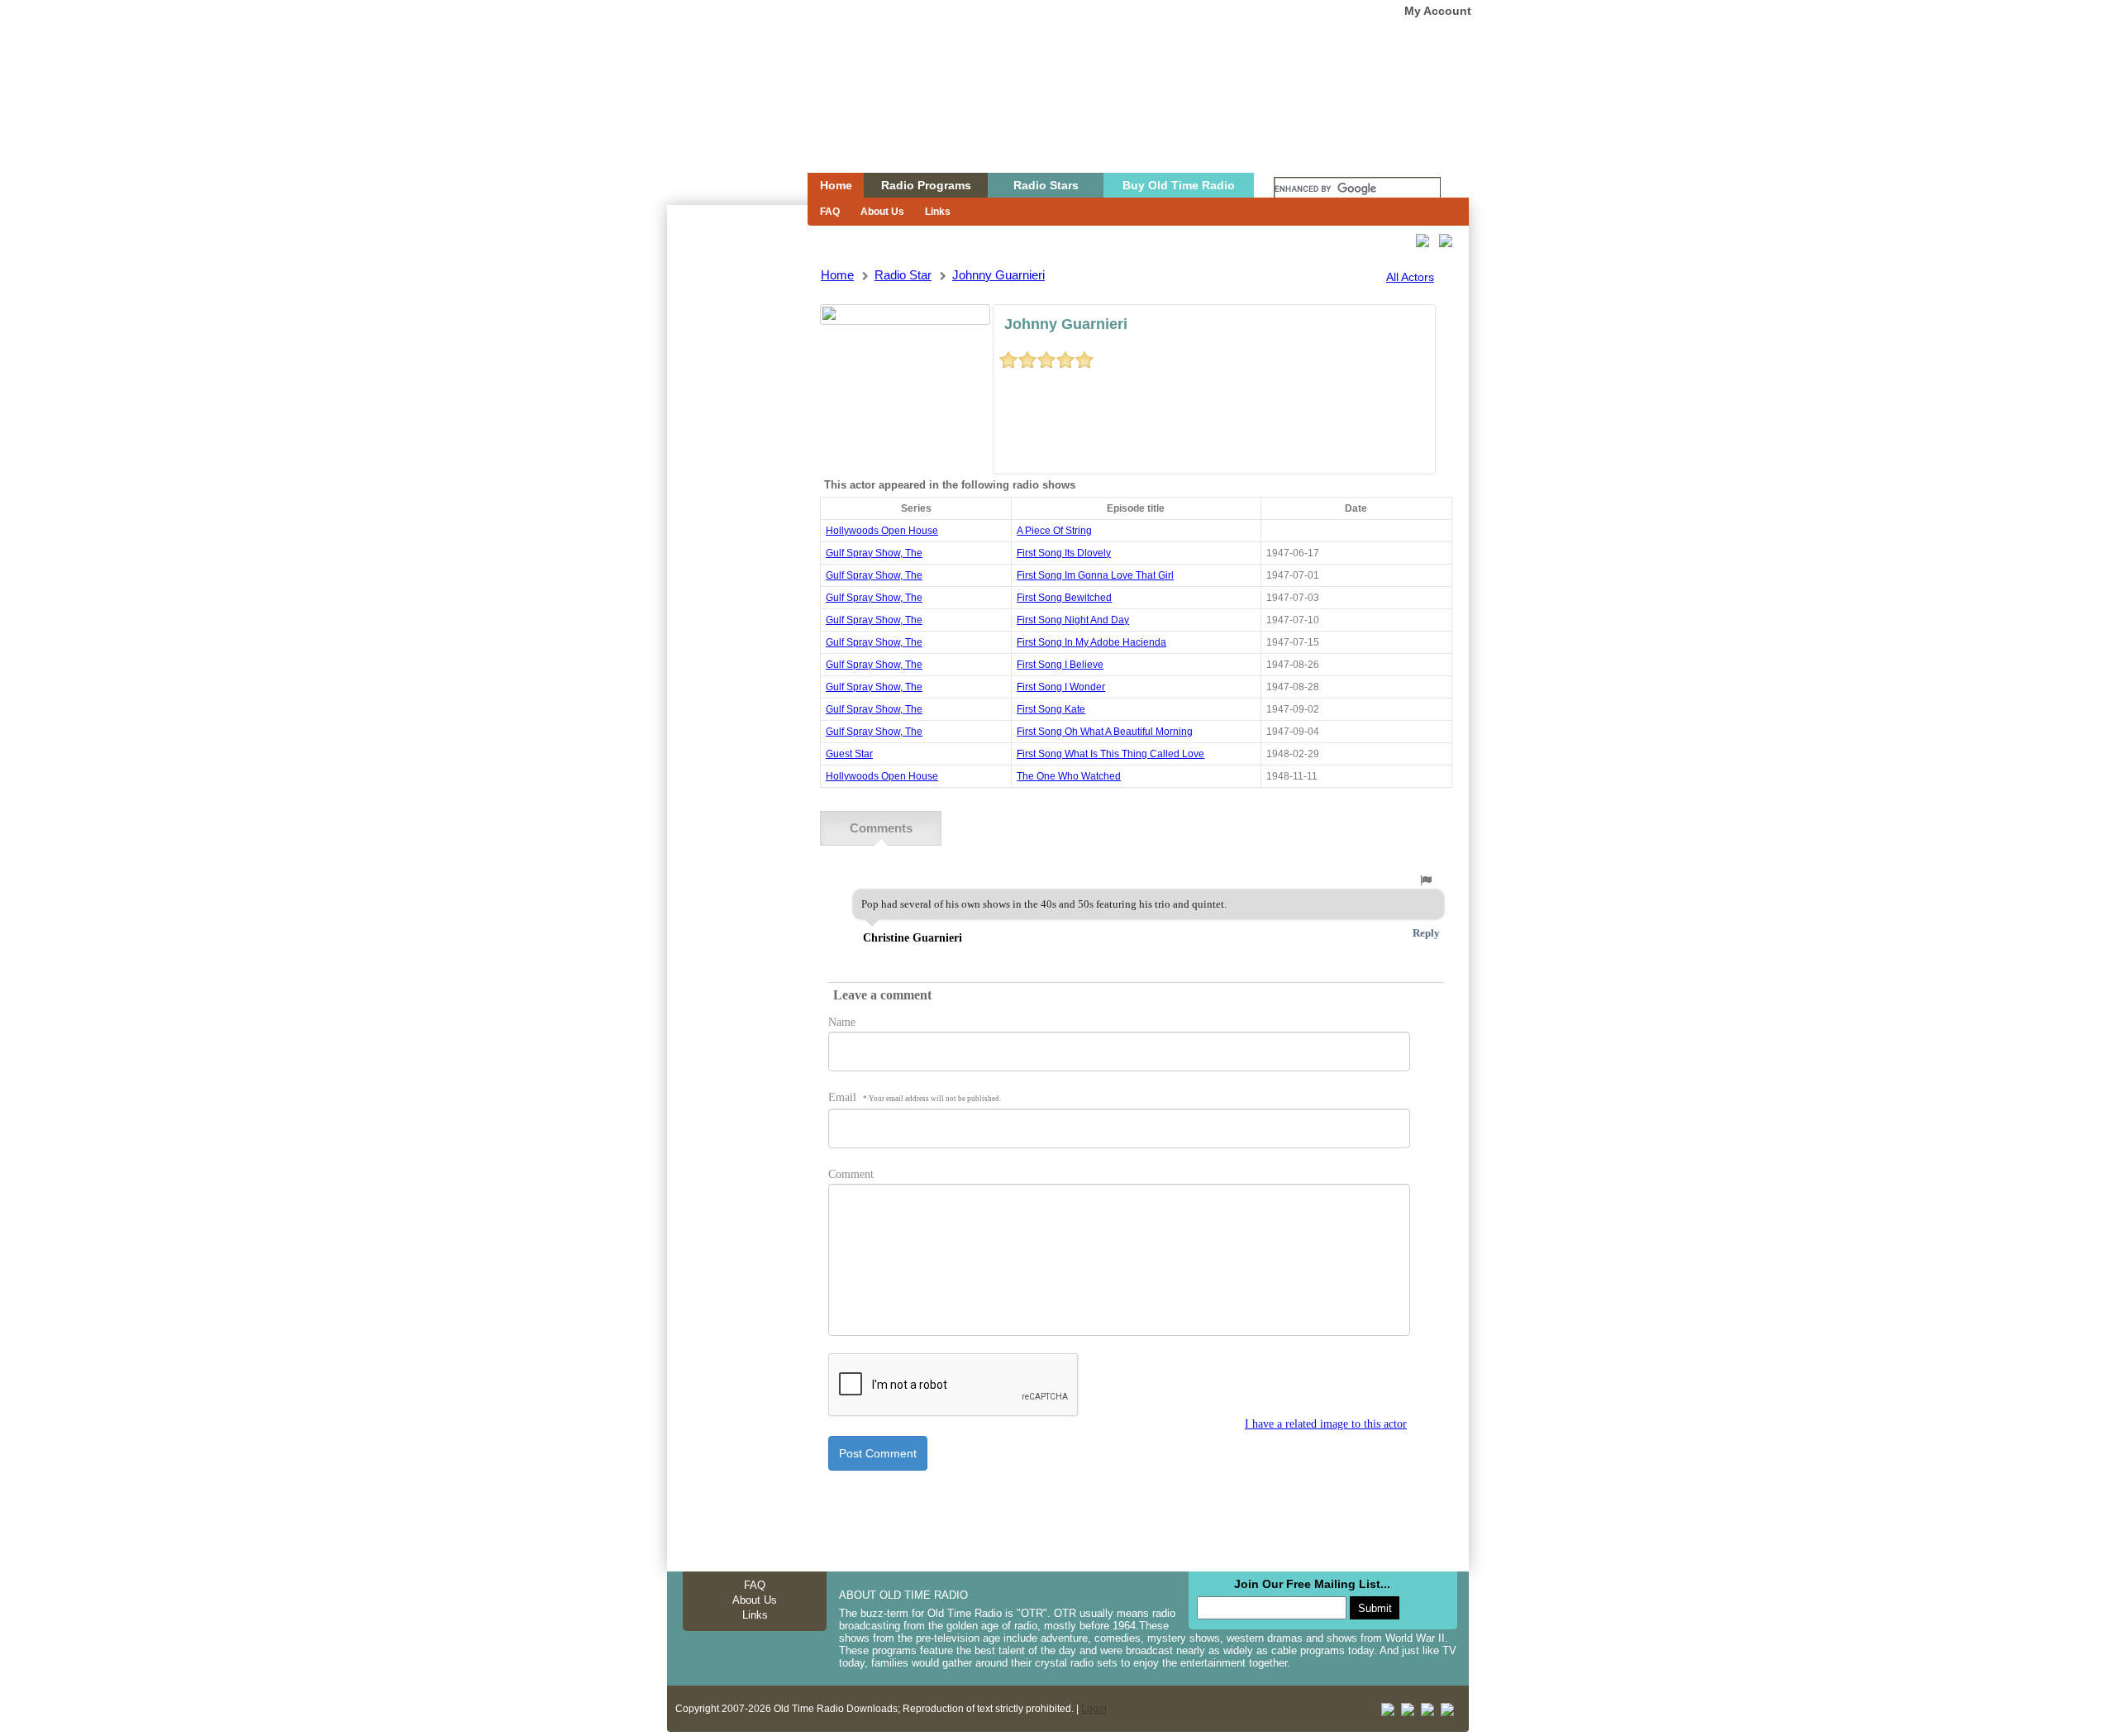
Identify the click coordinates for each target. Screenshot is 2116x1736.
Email (915, 1097)
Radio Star (903, 275)
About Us (882, 212)
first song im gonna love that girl (1095, 575)
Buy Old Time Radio (1179, 185)
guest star (849, 754)
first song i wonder (1061, 687)
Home (726, 118)
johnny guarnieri (998, 275)
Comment (851, 1174)
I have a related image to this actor (1326, 1424)
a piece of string (1054, 531)
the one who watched (1069, 776)
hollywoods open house (882, 531)
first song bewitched (1064, 598)
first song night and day (1073, 620)
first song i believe (1060, 665)
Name (842, 1022)
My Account (1438, 11)
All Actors (1410, 277)
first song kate (1051, 709)
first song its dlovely (1064, 553)
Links (938, 212)
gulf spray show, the (874, 553)
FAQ (830, 212)
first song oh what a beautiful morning (1105, 732)
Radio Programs (926, 185)
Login (1094, 1709)
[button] (1426, 880)
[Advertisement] (736, 503)
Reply (1426, 933)
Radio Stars (1046, 185)
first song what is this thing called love (1110, 754)
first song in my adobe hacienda (1091, 642)
